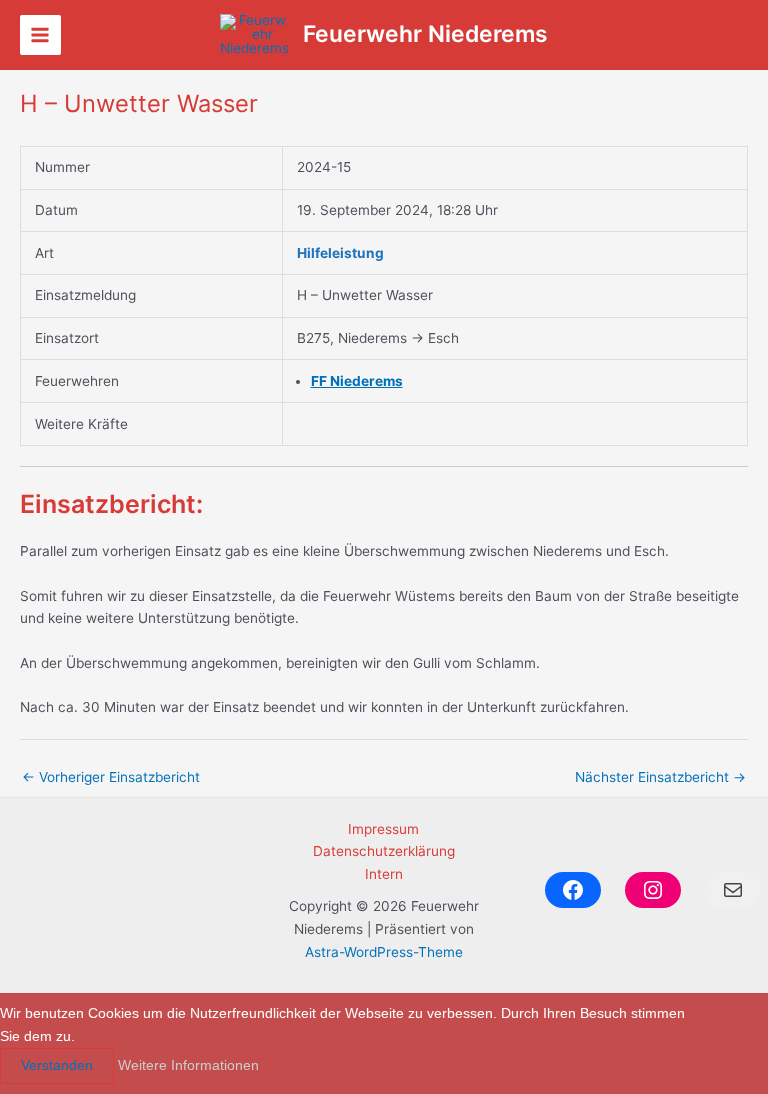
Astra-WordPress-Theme (384, 952)
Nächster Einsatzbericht (660, 777)
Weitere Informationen (188, 1065)
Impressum (383, 829)
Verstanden (57, 1065)
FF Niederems (357, 381)
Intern (384, 874)
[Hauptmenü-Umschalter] (40, 35)
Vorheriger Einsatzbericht (111, 777)
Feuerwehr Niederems (425, 34)
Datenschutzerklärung (384, 851)
